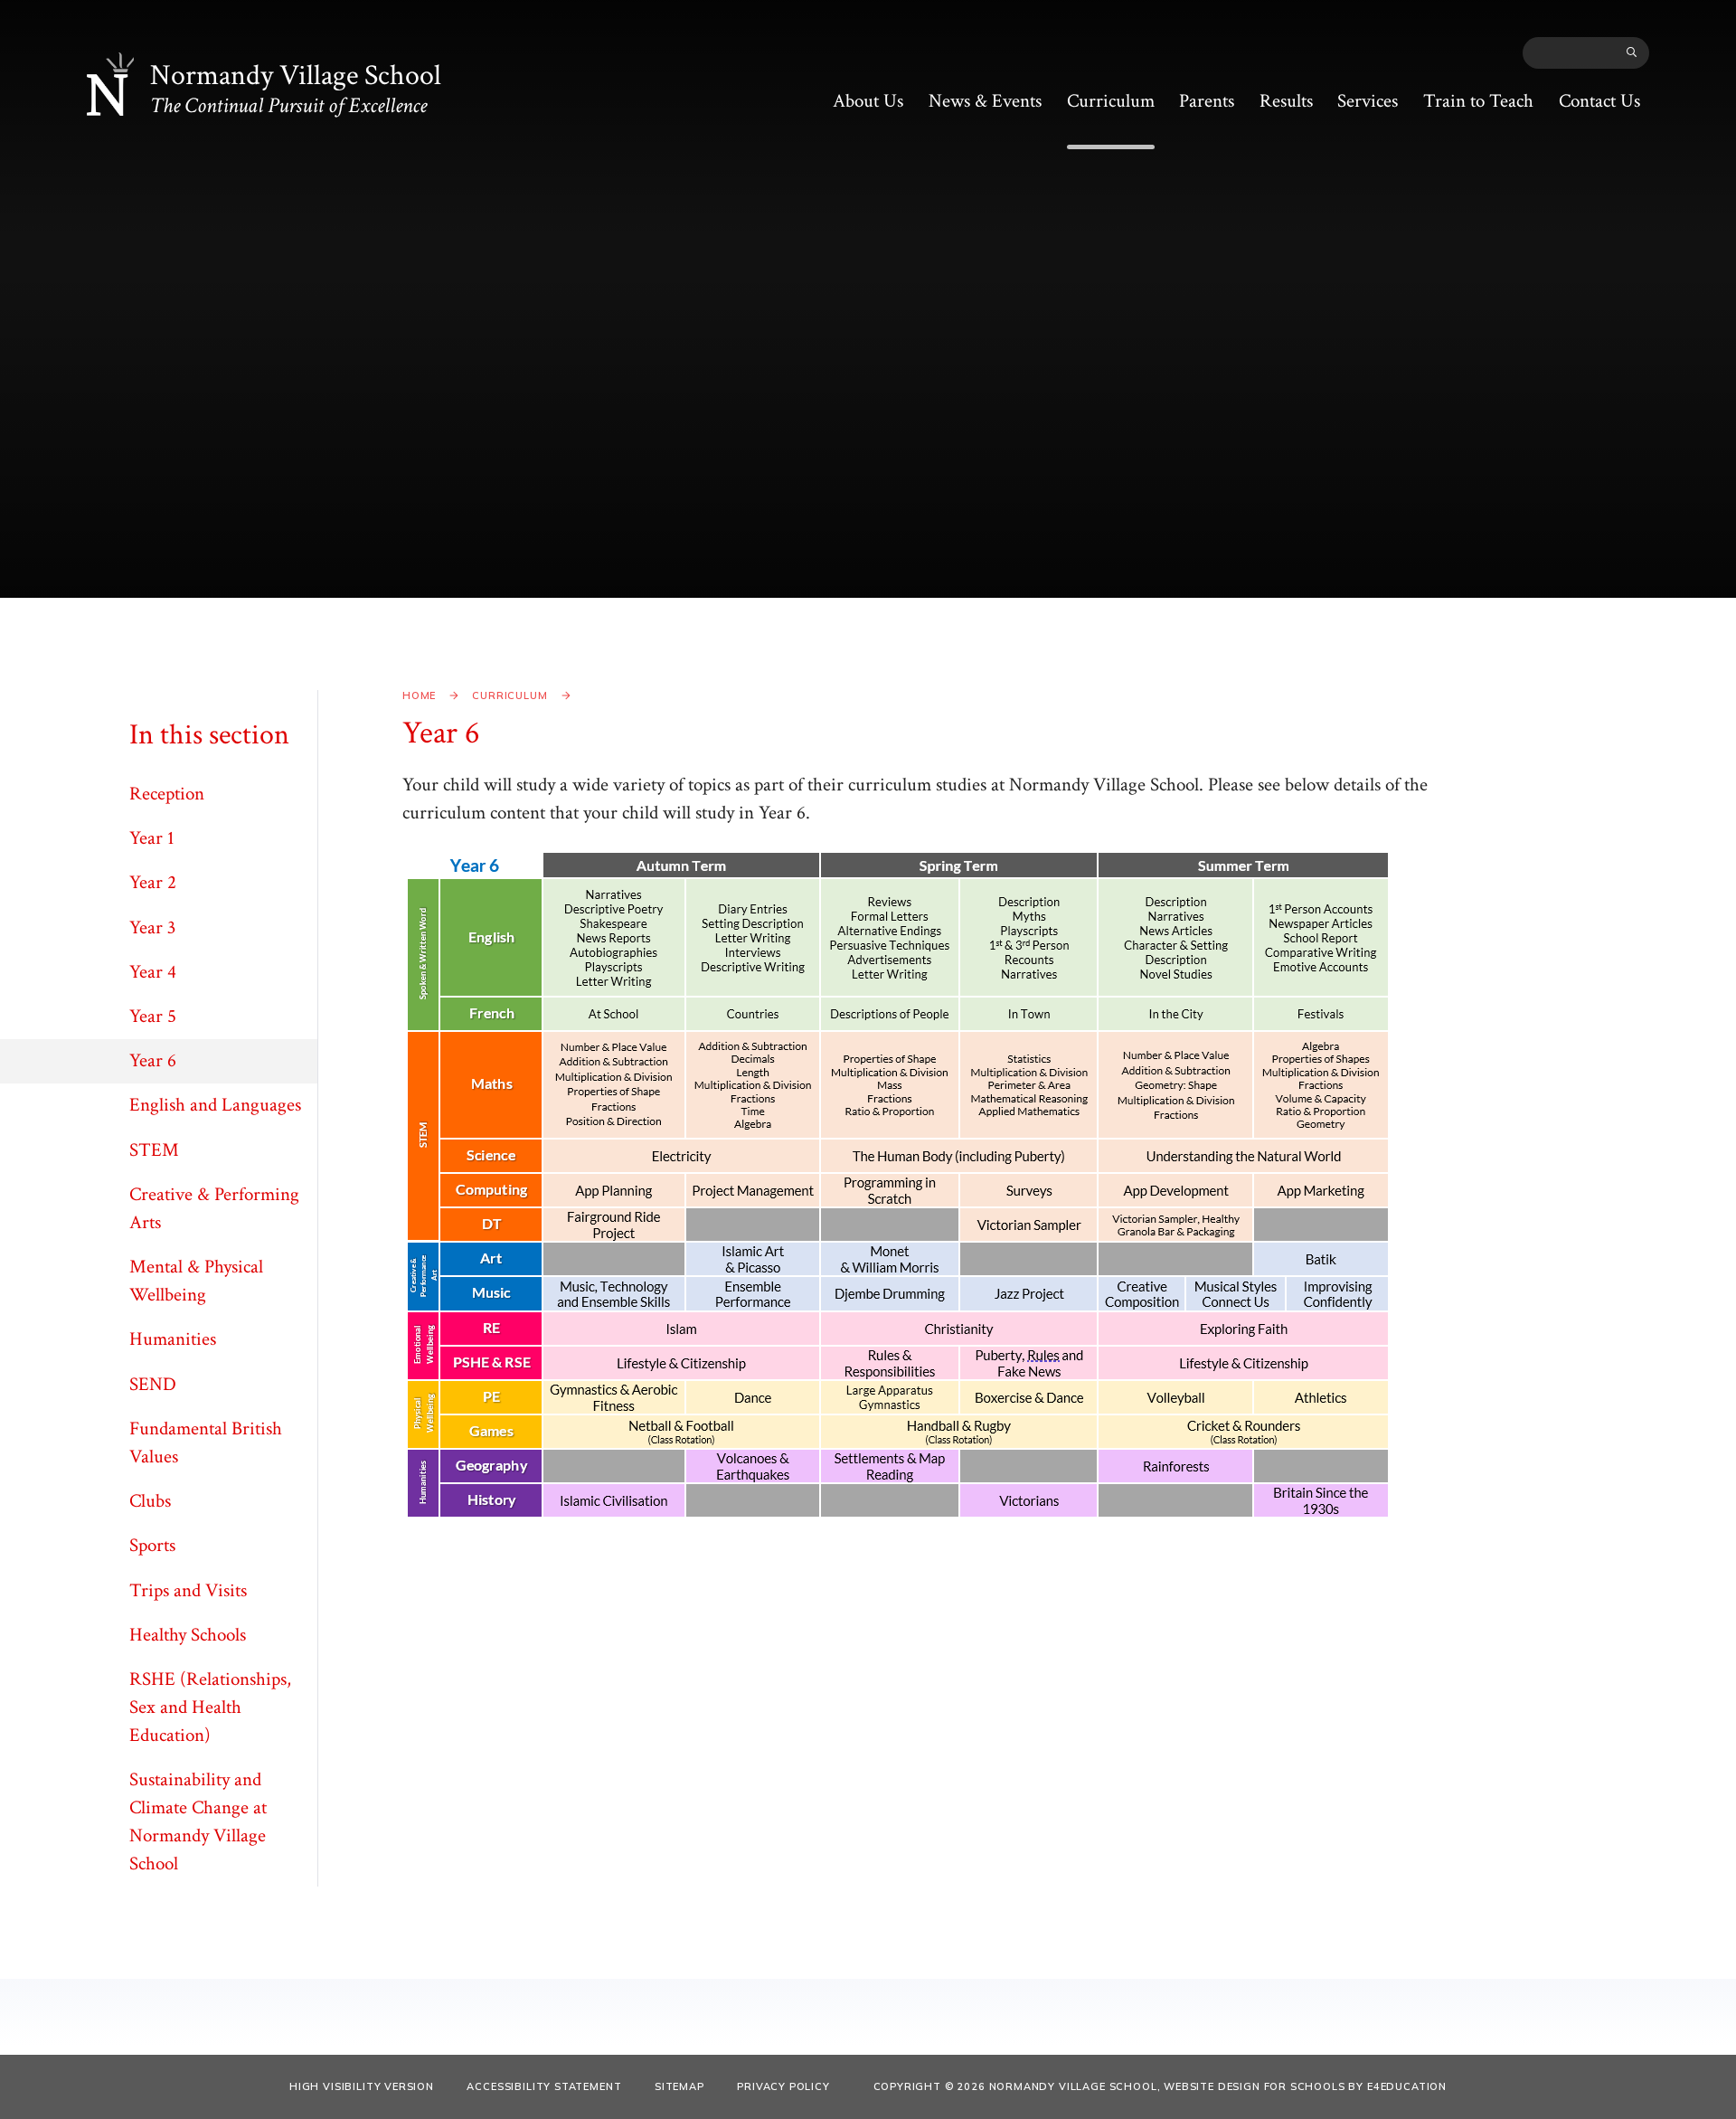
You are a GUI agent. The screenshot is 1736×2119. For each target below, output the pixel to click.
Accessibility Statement (544, 2086)
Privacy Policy (783, 2086)
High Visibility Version (362, 2086)
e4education (1407, 2086)
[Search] (1632, 52)
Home (419, 695)
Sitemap (679, 2086)
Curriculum (509, 695)
